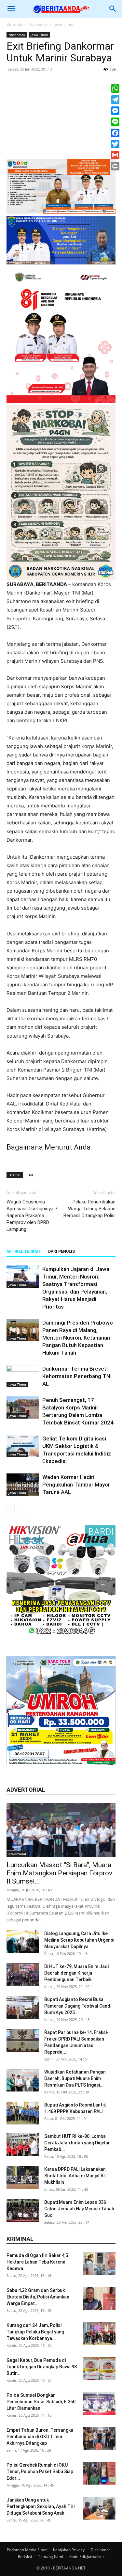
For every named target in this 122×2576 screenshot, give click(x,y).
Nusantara (38, 24)
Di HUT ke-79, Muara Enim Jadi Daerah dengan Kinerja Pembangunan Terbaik (76, 1973)
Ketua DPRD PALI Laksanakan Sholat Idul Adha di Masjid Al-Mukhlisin (75, 2176)
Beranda (14, 24)
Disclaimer (101, 2550)
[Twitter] (115, 144)
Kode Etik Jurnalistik (87, 2557)
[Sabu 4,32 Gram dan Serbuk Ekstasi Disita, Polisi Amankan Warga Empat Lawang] (99, 2298)
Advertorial (17, 1854)
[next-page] (21, 1509)
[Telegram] (115, 100)
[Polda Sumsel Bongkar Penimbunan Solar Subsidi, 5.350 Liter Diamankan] (99, 2403)
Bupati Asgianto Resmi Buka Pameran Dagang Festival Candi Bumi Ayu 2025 (78, 2006)
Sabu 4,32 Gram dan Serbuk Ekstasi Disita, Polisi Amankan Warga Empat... (38, 2297)
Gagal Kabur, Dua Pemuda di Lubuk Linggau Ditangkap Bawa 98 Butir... (42, 2367)
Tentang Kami (51, 2557)
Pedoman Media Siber (27, 2550)
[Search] (113, 9)
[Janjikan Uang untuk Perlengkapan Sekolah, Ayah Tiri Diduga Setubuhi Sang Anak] (99, 2508)
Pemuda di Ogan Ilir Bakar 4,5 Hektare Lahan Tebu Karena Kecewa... (37, 2262)
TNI (30, 1175)
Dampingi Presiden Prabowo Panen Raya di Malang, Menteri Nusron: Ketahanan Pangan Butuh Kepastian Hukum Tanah (78, 1338)
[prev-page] (11, 1509)
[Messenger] (115, 111)
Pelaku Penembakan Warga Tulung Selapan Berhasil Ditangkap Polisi (89, 1209)
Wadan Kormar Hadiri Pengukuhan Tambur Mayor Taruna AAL (76, 1485)
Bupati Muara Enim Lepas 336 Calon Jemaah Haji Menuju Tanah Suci (79, 2209)
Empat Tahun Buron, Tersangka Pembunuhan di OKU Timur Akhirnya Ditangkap (40, 2437)
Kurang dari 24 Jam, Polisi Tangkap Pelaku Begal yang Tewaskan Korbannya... (35, 2332)
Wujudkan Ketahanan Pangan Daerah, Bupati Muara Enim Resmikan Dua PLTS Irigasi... (75, 2078)
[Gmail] (115, 155)
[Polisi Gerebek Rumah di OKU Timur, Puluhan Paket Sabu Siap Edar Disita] (99, 2473)
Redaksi (25, 2557)
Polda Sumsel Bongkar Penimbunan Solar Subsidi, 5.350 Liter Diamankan (41, 2402)
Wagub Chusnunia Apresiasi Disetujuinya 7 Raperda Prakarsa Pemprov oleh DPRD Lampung (32, 1216)
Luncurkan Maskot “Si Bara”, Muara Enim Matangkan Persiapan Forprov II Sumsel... (59, 1873)
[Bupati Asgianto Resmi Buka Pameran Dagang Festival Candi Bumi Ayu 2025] (23, 2008)
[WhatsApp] (115, 88)
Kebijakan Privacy (69, 2550)
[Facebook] (115, 133)
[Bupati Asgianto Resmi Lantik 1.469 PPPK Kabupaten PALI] (23, 2113)
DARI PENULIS (61, 1251)
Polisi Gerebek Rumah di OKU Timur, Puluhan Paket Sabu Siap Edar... (40, 2472)
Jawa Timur (64, 24)
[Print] (115, 166)
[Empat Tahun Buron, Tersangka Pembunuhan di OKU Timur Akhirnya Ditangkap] (99, 2438)
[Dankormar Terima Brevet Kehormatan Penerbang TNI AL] (23, 1376)
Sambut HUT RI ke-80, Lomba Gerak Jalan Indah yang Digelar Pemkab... (77, 2143)
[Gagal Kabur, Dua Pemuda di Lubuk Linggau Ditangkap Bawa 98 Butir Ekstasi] (99, 2368)
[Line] (115, 122)
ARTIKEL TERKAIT (24, 1251)
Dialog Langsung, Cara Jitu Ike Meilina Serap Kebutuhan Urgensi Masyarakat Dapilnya (79, 1940)
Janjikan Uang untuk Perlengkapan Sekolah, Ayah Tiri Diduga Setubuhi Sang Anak (41, 2506)
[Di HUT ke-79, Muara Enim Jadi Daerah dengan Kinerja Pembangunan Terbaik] (23, 1975)
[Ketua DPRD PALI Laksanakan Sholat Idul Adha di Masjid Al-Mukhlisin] (23, 2177)
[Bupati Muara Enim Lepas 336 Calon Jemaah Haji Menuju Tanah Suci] (23, 2210)
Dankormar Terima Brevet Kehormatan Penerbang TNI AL (77, 1376)
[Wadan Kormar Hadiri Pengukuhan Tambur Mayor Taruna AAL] (23, 1485)
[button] (11, 9)
